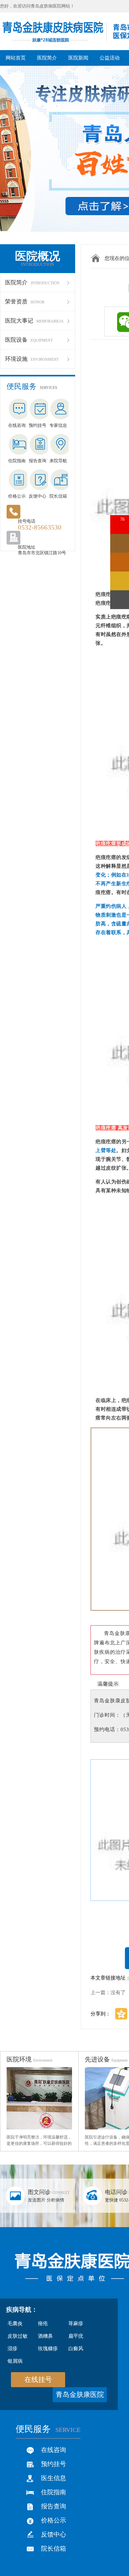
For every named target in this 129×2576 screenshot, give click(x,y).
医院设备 (29, 340)
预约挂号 (54, 2464)
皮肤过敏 (18, 2336)
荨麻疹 (76, 2323)
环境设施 (32, 359)
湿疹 (13, 2348)
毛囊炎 (15, 2323)
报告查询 (54, 2506)
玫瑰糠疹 (48, 2348)
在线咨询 (54, 2450)
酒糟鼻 (45, 2336)
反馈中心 (54, 2534)
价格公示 (54, 2520)
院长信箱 (54, 2548)
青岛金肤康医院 (80, 2395)
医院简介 (32, 282)
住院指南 (54, 2492)
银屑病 (15, 2361)
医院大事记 (34, 321)
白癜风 (76, 2348)
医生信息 (54, 2478)
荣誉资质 (25, 302)
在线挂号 (38, 2379)
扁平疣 (76, 2336)
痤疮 (43, 2323)
